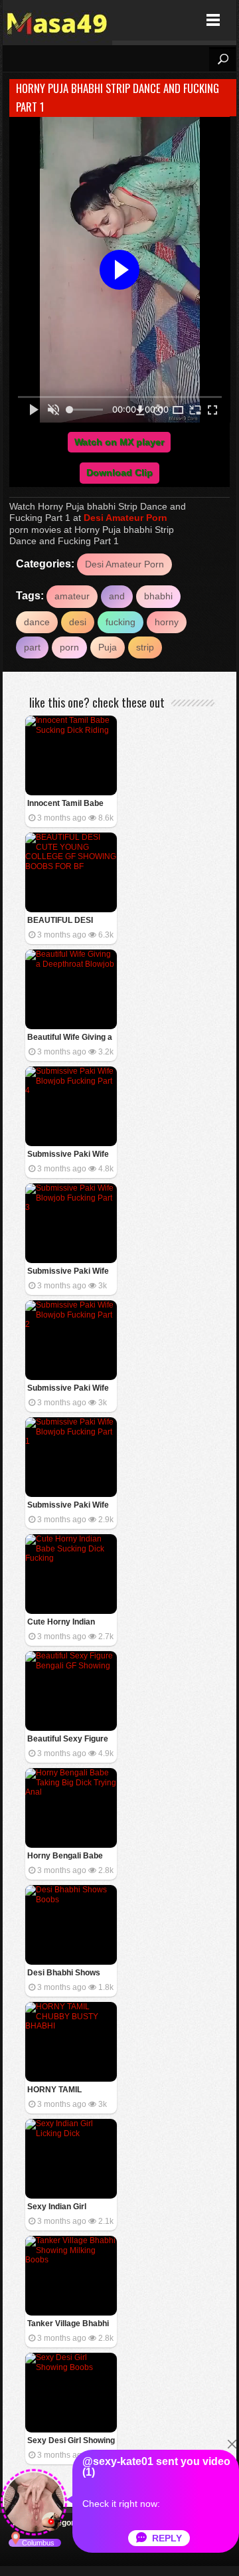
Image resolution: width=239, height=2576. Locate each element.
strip (145, 647)
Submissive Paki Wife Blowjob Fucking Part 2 (70, 1389)
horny (167, 622)
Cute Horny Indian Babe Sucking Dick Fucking (63, 1623)
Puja (108, 647)
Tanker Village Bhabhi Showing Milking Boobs (71, 2325)
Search (222, 59)
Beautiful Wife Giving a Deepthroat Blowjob (70, 1038)
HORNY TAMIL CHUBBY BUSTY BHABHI (59, 2091)
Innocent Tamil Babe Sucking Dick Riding (65, 804)
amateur (72, 596)
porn (69, 647)
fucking (120, 622)
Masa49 (57, 20)
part (32, 647)
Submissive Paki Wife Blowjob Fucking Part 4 (70, 1155)
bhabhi (158, 596)
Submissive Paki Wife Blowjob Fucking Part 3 (70, 1272)
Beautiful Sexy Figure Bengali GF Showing (68, 1740)
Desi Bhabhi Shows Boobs (64, 1974)
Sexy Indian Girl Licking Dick (57, 2208)
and (117, 596)
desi (78, 622)
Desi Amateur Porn (125, 518)
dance (37, 622)
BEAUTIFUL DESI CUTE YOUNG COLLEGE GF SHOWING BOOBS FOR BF (62, 921)
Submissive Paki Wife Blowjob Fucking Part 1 (70, 1506)
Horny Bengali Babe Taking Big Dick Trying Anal (69, 1857)
